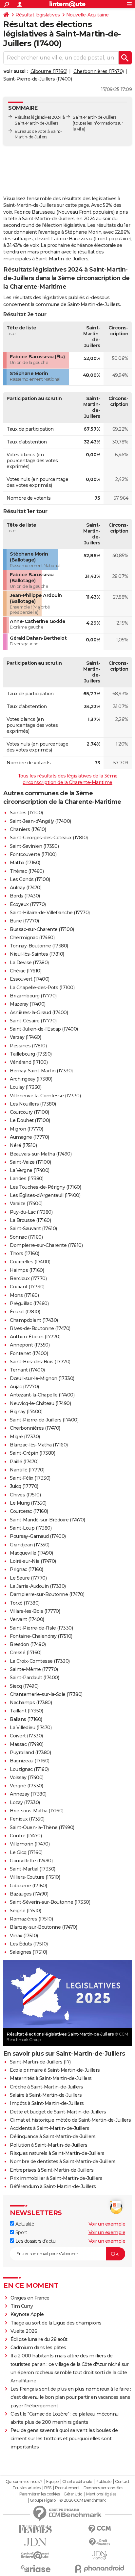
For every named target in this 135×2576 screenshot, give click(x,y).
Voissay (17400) (27, 1777)
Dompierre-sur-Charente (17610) (46, 1245)
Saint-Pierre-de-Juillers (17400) (38, 79)
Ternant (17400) (27, 1370)
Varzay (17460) (25, 1037)
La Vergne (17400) (30, 1170)
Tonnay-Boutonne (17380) (39, 946)
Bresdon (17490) (28, 1644)
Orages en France (30, 2298)
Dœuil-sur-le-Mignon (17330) (42, 1378)
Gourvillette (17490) (31, 1861)
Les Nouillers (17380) (33, 1104)
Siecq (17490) (24, 1686)
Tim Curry (22, 2306)
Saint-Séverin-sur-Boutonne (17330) (50, 1902)
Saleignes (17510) (29, 1952)
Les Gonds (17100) (30, 879)
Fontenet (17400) (29, 1353)
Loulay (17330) (26, 1087)
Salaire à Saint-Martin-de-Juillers (46, 2095)
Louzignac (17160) (29, 1769)
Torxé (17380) (25, 1603)
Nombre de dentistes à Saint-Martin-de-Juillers (63, 2161)
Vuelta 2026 (24, 2331)
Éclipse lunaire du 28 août (39, 2339)
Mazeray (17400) (28, 1004)
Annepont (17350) (30, 1345)
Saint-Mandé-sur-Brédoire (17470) (47, 1520)
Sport (20, 2232)
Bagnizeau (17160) (30, 1761)
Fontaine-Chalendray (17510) (41, 1636)
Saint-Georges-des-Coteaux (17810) (49, 838)
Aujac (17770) (24, 1387)
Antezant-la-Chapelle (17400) (42, 1395)
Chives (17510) (25, 1495)
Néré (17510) (23, 1145)
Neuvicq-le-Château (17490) (40, 1403)
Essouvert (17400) (30, 979)
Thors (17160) (25, 1253)
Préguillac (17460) (29, 1303)
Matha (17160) (25, 863)
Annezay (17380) (28, 1794)
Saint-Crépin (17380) (32, 1453)
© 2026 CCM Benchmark (83, 2500)
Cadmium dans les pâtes (38, 2348)
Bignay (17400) (26, 1412)
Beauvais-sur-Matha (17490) (41, 1154)
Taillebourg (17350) (31, 1054)
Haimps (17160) (27, 1270)
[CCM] (100, 2529)
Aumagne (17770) (29, 1137)
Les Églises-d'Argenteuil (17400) (45, 1195)
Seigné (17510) (25, 1911)
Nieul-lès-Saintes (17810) (37, 954)
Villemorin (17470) (30, 1844)
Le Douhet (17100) (30, 1120)
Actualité (24, 2224)
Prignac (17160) (27, 1569)
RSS (48, 2488)
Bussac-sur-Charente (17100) (42, 929)
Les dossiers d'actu (35, 2241)
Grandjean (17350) (30, 1545)
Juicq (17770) (24, 1486)
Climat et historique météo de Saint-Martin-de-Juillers (70, 2120)
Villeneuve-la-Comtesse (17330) (45, 1096)
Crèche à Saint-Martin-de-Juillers (47, 2087)
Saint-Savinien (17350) (34, 846)
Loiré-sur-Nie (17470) (33, 1561)
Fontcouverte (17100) (33, 854)
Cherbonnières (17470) (99, 71)
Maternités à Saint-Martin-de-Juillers (51, 2078)
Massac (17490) (27, 1744)
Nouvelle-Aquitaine (87, 15)
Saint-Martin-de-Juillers (94, 117)
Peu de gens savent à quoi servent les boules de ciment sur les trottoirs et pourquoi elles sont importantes (64, 2439)
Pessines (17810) (28, 1046)
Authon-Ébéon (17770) (35, 1337)
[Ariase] (35, 2568)
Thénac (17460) (27, 871)
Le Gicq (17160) (26, 1852)
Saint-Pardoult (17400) (34, 1678)
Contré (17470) (26, 1836)
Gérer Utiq (73, 2494)
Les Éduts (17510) (29, 1944)
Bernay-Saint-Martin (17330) (41, 1071)
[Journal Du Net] (35, 2542)
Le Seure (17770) (28, 1578)
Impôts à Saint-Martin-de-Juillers (47, 2103)
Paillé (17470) (24, 1462)
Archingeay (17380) (31, 1079)
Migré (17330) (25, 1437)
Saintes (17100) (26, 813)
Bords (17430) (25, 896)
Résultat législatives (38, 15)
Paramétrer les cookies (40, 2494)
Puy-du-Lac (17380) (31, 1212)
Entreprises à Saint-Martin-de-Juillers (52, 2170)
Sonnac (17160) (26, 1237)
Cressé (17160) (26, 1653)
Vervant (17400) (27, 1619)
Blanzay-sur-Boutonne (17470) (43, 1927)
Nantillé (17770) (27, 1470)
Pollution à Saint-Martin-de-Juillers (48, 2145)
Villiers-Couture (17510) (35, 1877)
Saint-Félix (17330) (30, 1478)
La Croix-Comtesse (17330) (40, 1661)
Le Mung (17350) (28, 1503)
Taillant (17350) (26, 1711)
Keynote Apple (27, 2314)
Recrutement (67, 2488)
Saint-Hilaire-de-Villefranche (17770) (50, 913)
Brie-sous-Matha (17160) (37, 1811)
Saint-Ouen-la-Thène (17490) (42, 1827)
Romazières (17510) (31, 1919)
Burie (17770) (24, 921)
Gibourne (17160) (49, 71)
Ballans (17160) (26, 1719)
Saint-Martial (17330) (33, 1869)
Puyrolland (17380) (30, 1753)
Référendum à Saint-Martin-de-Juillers (53, 2186)
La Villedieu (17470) (31, 1728)
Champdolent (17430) (34, 1320)
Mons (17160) (24, 1295)
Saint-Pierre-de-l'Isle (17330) (41, 1628)
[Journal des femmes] (35, 2529)
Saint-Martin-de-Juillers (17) (40, 2062)
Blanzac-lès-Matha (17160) (39, 1445)
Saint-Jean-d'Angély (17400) (40, 821)
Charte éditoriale (77, 2482)
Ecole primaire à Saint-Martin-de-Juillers (55, 2070)
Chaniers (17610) (28, 829)
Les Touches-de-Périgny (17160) (45, 1187)
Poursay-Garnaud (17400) (38, 1536)
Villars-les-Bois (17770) (35, 1611)
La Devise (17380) (29, 963)
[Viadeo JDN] (100, 2555)
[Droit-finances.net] (100, 2542)
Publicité (104, 2482)
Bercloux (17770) (28, 1278)
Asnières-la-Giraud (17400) (39, 1013)
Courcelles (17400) (30, 1262)
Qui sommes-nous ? (24, 2482)
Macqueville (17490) (31, 1553)
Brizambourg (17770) (33, 996)
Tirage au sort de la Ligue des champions (56, 2323)
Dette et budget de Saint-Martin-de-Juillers (58, 2112)
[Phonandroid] (100, 2569)
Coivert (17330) (26, 1736)
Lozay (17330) (25, 1802)
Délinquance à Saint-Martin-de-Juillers (53, 2136)
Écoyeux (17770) (28, 904)
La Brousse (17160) (30, 1220)
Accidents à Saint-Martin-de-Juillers (49, 2128)
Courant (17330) (27, 1287)
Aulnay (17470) (26, 888)
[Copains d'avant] (35, 2555)
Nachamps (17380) (31, 1703)
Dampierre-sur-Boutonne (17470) (47, 1594)
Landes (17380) (27, 1179)
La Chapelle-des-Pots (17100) (42, 988)
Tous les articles (27, 2488)
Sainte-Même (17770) (34, 1669)
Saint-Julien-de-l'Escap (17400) (44, 1029)
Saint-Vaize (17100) (30, 1162)
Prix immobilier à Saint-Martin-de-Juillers (56, 2178)
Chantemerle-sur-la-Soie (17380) (46, 1694)
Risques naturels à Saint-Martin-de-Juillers (57, 2153)
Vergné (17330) (26, 1786)
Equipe (52, 2482)
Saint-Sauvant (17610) (33, 1228)
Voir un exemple (107, 2224)
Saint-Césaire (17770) (33, 1021)
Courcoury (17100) (29, 1112)
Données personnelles (103, 2488)
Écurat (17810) (25, 1312)
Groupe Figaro (43, 2500)
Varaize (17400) (26, 1204)
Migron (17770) (26, 1129)
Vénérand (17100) (29, 1062)
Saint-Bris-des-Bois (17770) (40, 1362)
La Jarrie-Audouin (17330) (38, 1586)
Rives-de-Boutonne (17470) (40, 1328)
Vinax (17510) (24, 1936)
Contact (122, 2482)
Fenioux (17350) (27, 1819)
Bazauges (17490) (29, 1894)
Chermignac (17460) (32, 938)
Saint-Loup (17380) (31, 1528)
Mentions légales (101, 2494)
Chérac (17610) (26, 971)
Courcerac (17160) (29, 1511)
